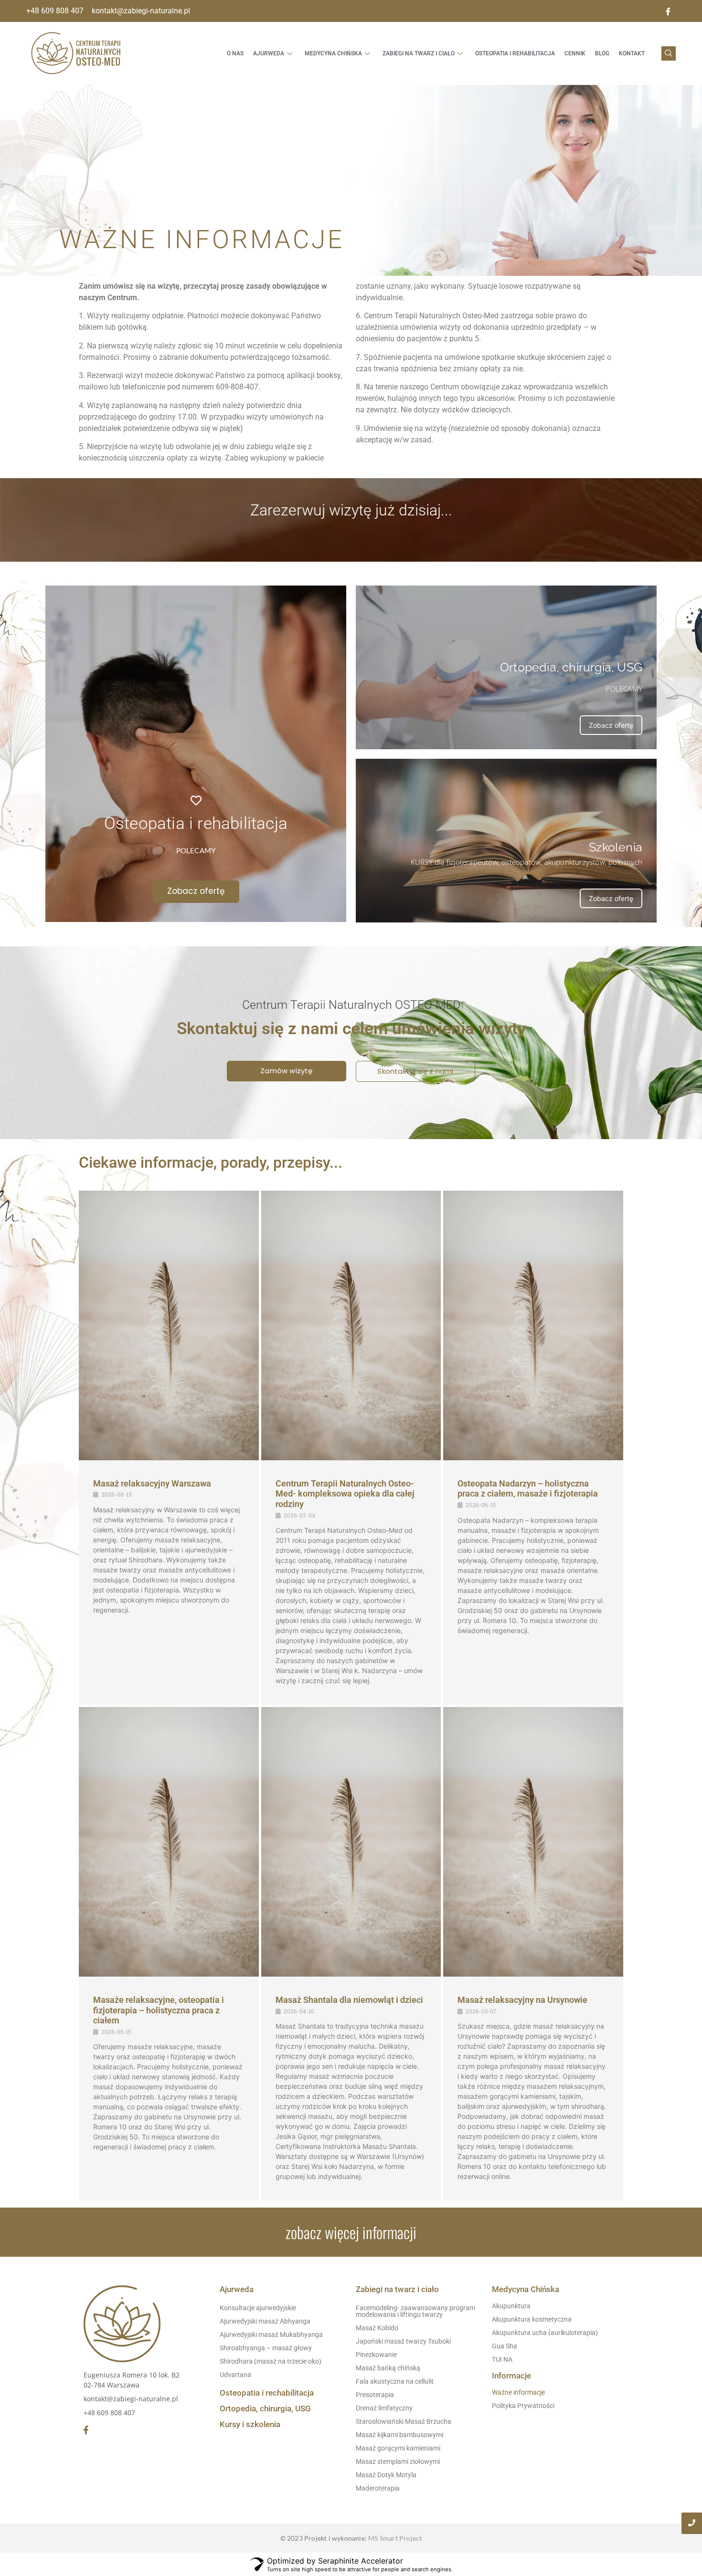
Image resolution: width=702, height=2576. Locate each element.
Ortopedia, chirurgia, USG (265, 2408)
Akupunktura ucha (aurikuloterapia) (545, 2333)
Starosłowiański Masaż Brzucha (404, 2421)
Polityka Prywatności (523, 2406)
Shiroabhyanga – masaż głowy (266, 2348)
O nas (235, 53)
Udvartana (235, 2375)
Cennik (575, 53)
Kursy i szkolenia (250, 2424)
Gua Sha (505, 2346)
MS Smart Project (395, 2538)
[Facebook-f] (86, 2430)
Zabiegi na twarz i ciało (419, 53)
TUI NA (502, 2359)
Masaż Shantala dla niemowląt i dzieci (349, 2000)
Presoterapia (375, 2395)
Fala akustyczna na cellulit (395, 2381)
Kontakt (632, 53)
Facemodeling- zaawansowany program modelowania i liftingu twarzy (415, 2311)
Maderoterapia (378, 2488)
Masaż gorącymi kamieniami (398, 2448)
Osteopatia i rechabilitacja (267, 2393)
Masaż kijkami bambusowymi (399, 2435)
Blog (602, 53)
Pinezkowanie (376, 2355)
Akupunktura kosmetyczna (532, 2319)
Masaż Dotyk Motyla (386, 2475)
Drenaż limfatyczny (384, 2408)
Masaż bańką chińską (388, 2368)
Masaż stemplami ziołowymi (398, 2461)
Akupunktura (511, 2306)
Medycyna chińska (333, 53)
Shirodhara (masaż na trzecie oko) (271, 2361)
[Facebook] (668, 11)
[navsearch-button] (669, 53)
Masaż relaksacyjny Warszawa (152, 1483)
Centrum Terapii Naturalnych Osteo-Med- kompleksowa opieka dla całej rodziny (345, 1494)
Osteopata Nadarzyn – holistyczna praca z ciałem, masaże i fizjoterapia (528, 1489)
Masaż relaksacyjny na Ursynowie (522, 2000)
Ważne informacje (518, 2392)
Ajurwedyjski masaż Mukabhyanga (271, 2335)
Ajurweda (269, 53)
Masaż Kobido (377, 2328)
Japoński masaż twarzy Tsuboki (403, 2341)
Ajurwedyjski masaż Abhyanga (265, 2321)
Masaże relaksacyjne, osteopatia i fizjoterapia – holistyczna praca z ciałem (159, 2010)
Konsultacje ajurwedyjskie (258, 2308)
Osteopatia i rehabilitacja (515, 53)
